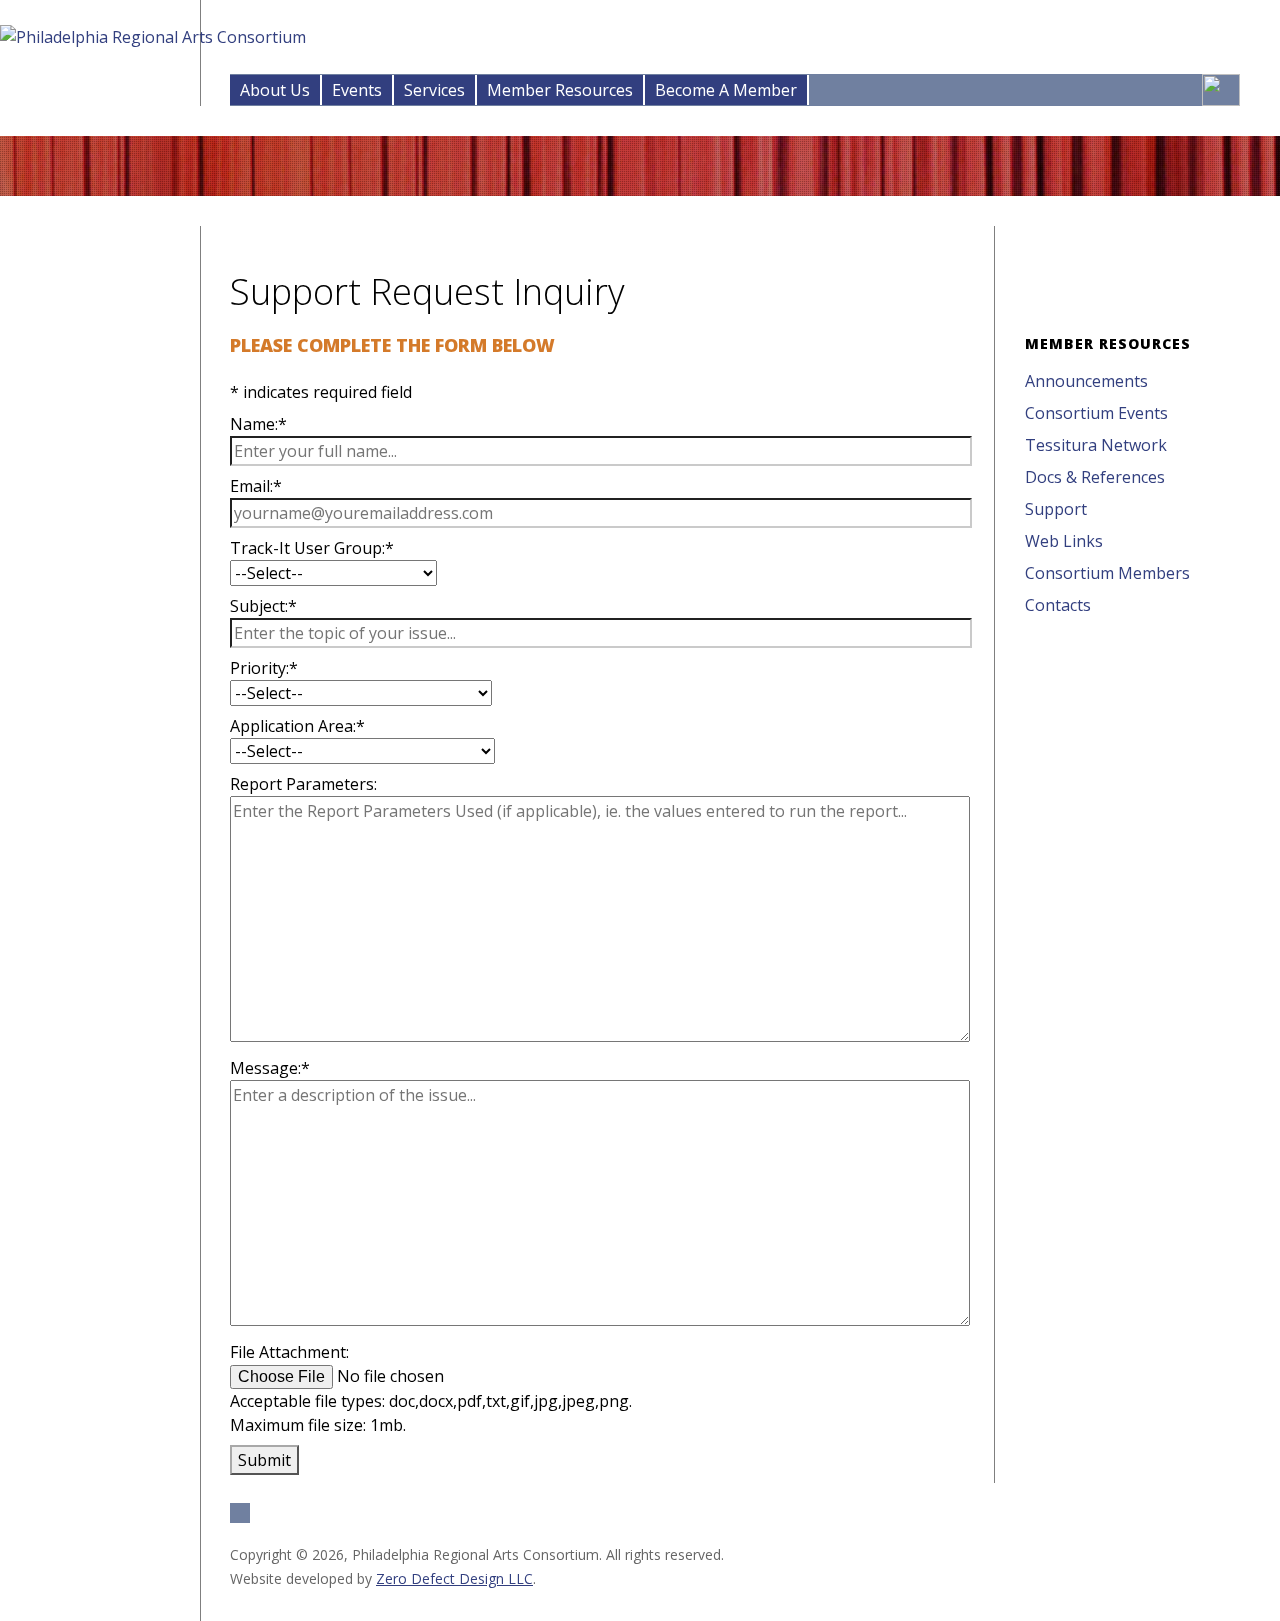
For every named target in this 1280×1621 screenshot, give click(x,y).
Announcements (1086, 381)
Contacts (1058, 605)
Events (357, 90)
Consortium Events (1096, 413)
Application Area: (297, 726)
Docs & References (1095, 477)
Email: (256, 486)
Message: (270, 1068)
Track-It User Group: (312, 548)
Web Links (1064, 541)
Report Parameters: (303, 784)
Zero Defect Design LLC (454, 1578)
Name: (258, 424)
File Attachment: (289, 1352)
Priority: (264, 668)
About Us (275, 90)
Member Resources (560, 90)
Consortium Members (1107, 573)
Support (1056, 509)
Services (434, 90)
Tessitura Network (1096, 445)
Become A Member (726, 90)
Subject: (263, 606)
